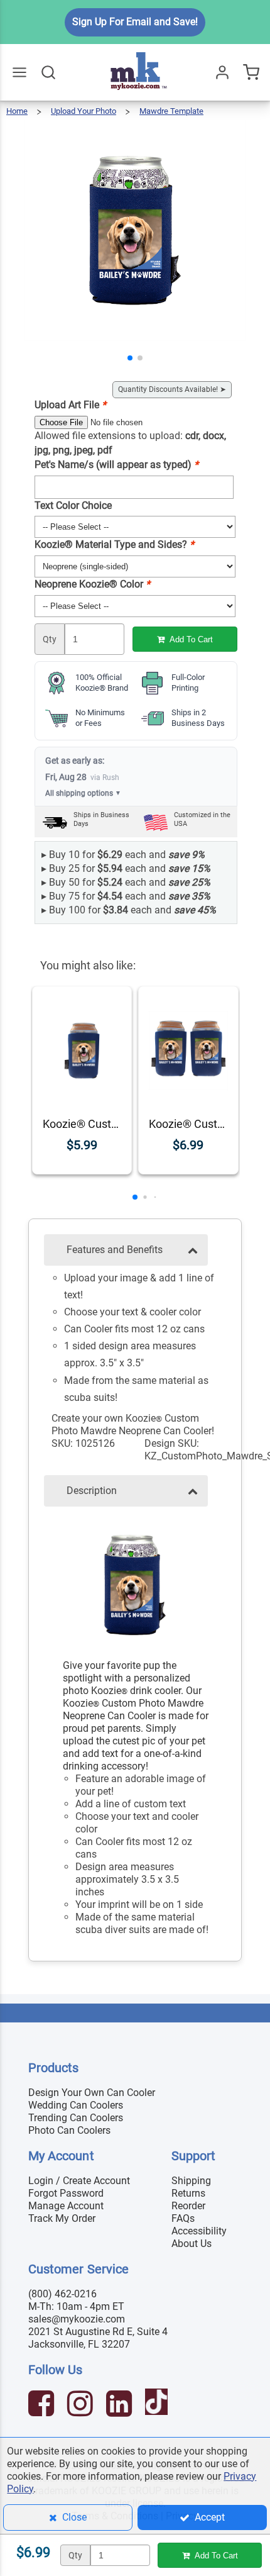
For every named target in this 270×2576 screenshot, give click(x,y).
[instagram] (82, 2405)
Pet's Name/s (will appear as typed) (116, 465)
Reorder (188, 2206)
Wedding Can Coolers (76, 2105)
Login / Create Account (79, 2181)
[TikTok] (158, 2405)
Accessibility (199, 2231)
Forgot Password (66, 2193)
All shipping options (83, 793)
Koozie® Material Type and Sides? (114, 544)
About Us (192, 2244)
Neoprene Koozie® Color (92, 584)
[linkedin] (121, 2405)
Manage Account (66, 2206)
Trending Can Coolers (76, 2118)
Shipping (191, 2181)
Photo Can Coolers (69, 2130)
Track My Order (62, 2218)
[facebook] (43, 2405)
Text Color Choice (73, 505)
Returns (188, 2193)
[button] (130, 358)
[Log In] (222, 72)
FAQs (183, 2218)
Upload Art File (70, 405)
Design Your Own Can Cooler (92, 2093)
